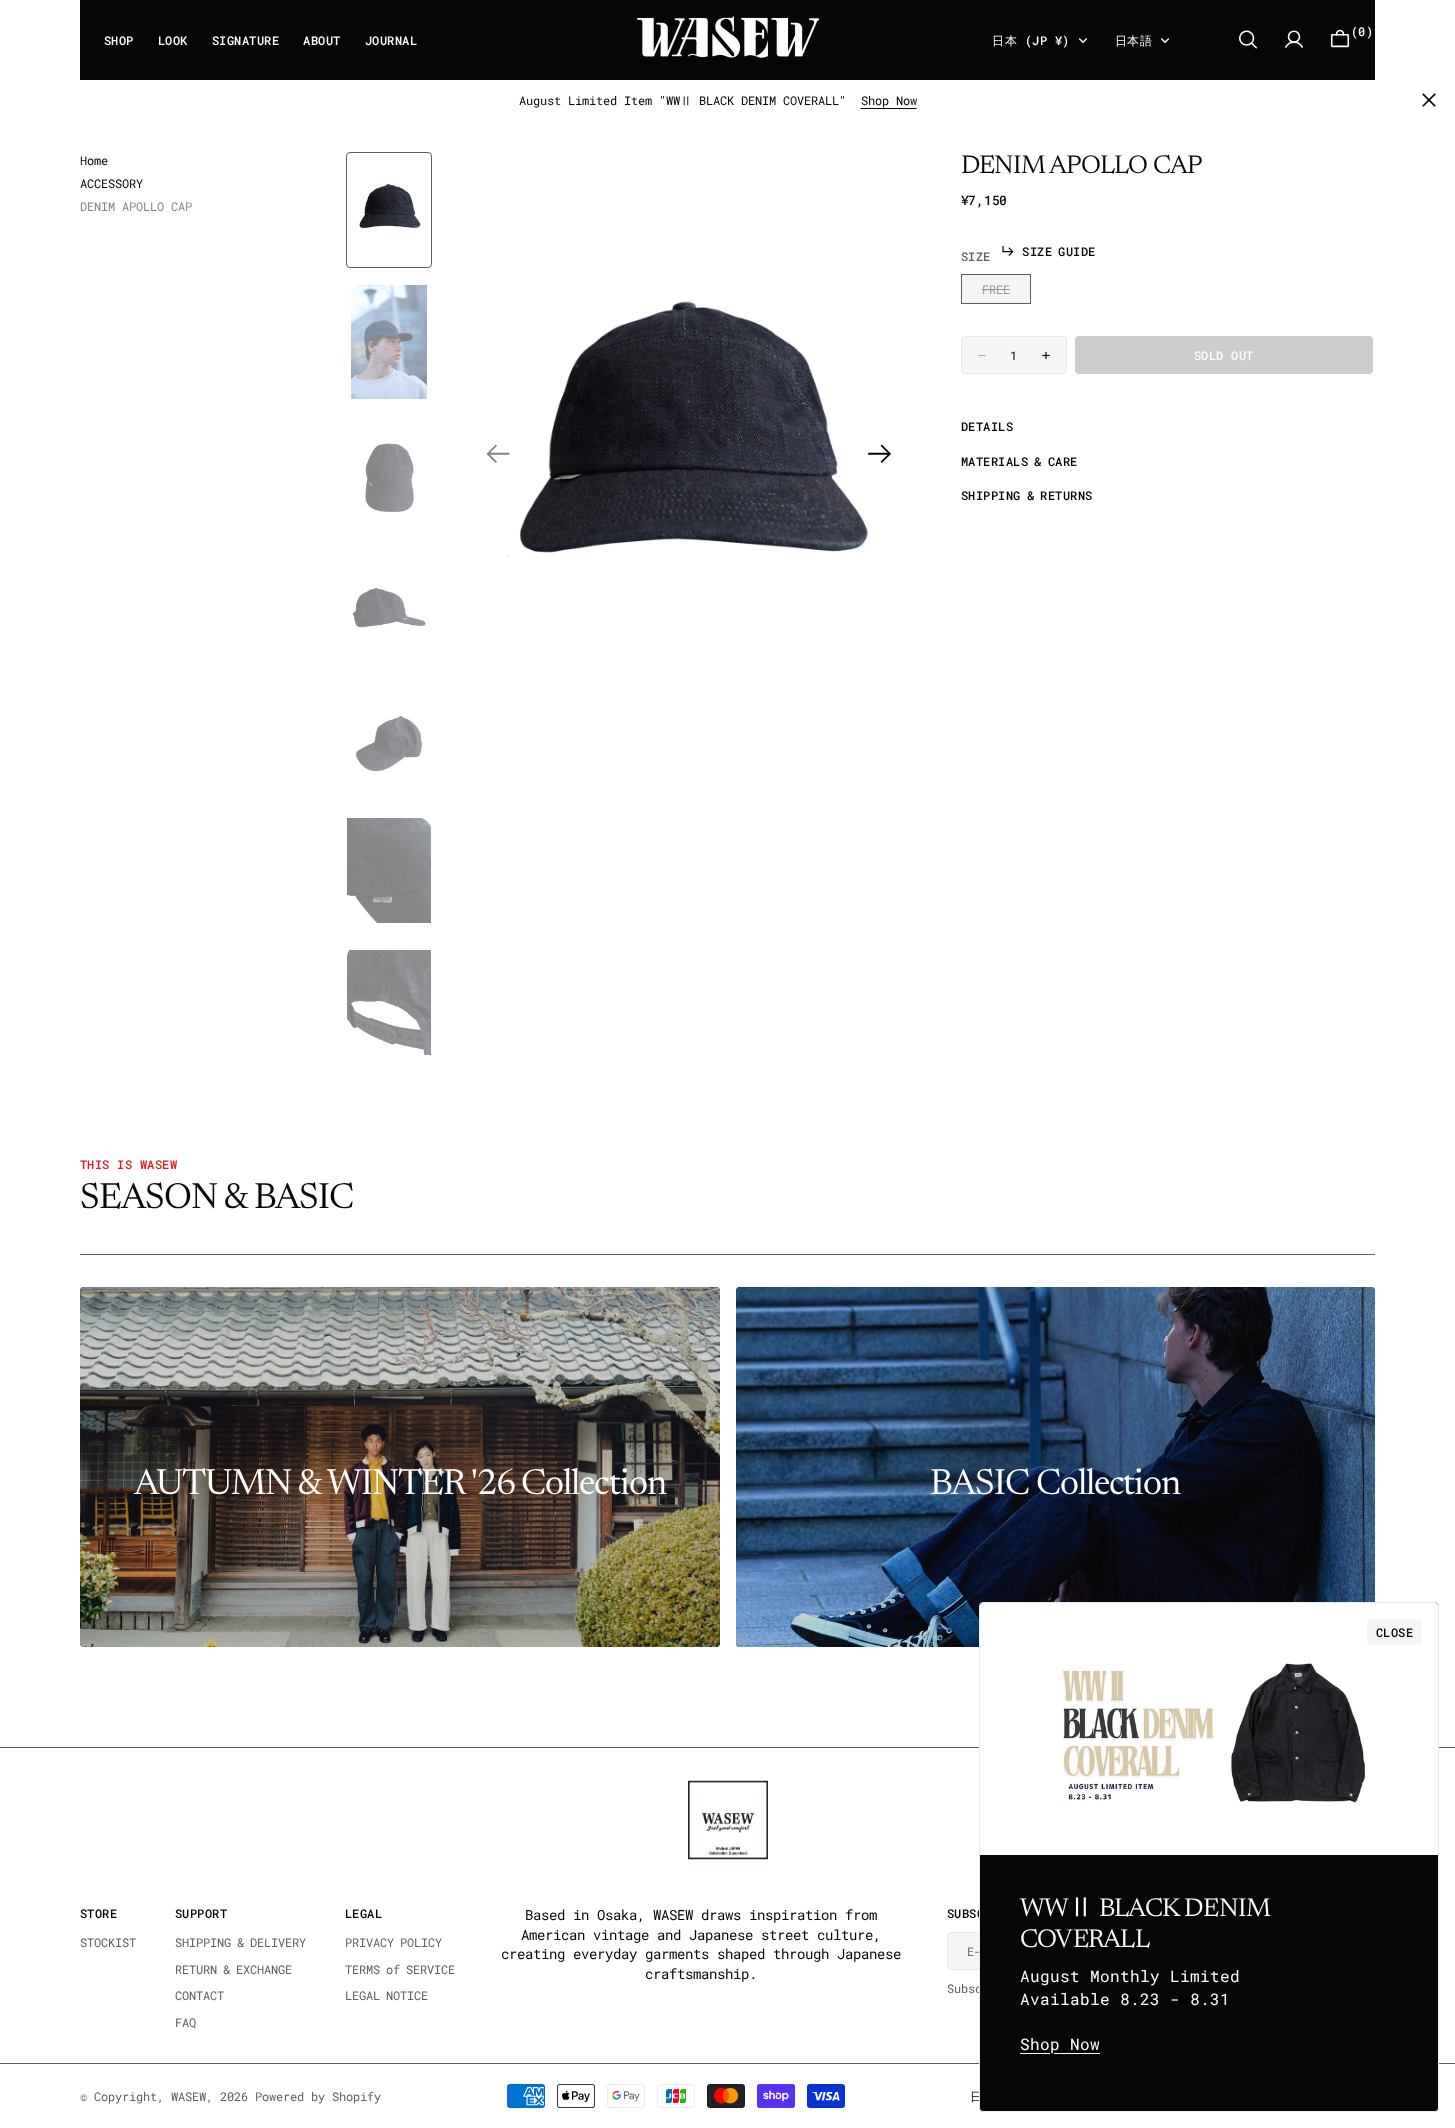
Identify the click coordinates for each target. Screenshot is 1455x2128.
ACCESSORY (111, 183)
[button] (1294, 39)
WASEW (188, 2096)
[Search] (1248, 39)
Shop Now (889, 100)
